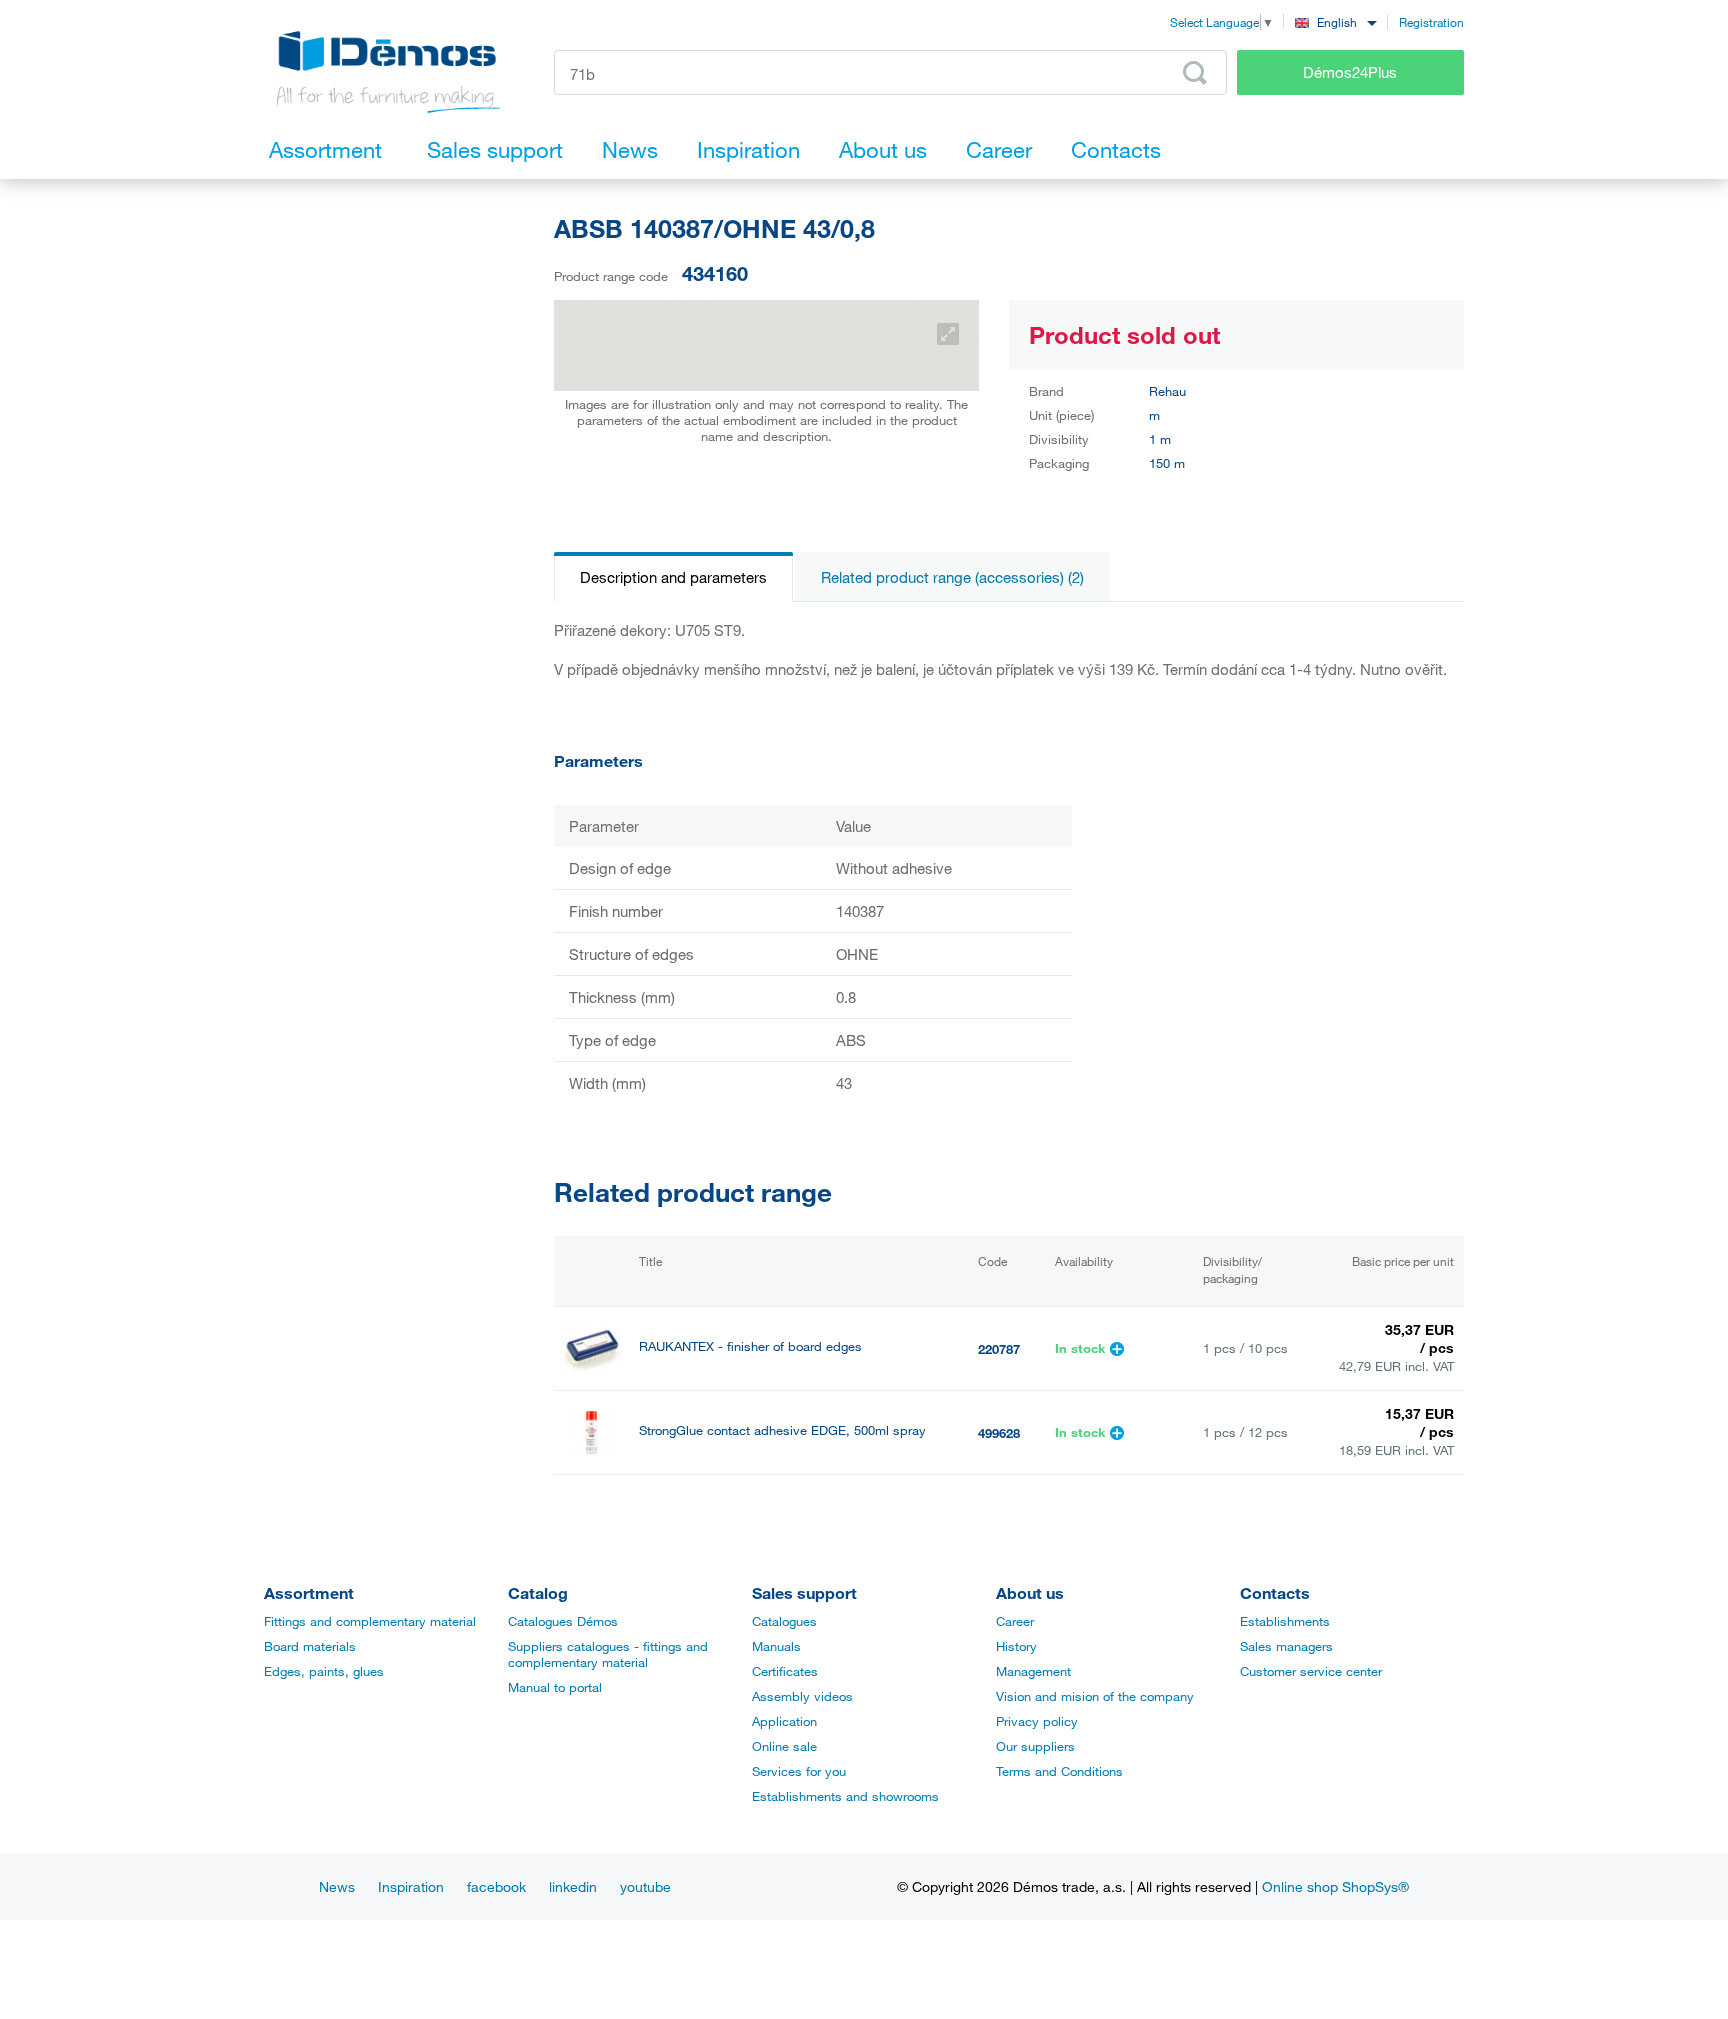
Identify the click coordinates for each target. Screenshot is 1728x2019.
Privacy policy (1037, 1721)
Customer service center (1311, 1671)
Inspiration (411, 1886)
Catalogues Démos (563, 1621)
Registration (1431, 22)
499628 (999, 1433)
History (1016, 1646)
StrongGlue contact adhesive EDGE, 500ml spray (782, 1430)
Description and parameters (673, 577)
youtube (645, 1886)
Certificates (785, 1671)
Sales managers (1286, 1646)
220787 (999, 1349)
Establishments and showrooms (845, 1796)
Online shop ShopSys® (1335, 1886)
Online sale (784, 1746)
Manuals (776, 1646)
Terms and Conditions (1059, 1771)
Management (1033, 1671)
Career (1015, 1621)
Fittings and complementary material (370, 1621)
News (337, 1886)
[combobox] (1335, 21)
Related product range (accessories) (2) (952, 577)
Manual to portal (555, 1687)
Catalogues (784, 1621)
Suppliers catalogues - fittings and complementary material (608, 1654)
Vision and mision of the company (1095, 1696)
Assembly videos (802, 1696)
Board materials (310, 1646)
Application (784, 1721)
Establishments (1285, 1621)
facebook (496, 1886)
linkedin (573, 1886)
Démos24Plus (1350, 72)
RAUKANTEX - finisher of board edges (750, 1346)
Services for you (799, 1771)
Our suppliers (1035, 1746)
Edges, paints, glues (324, 1671)
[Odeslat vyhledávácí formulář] (1195, 73)
